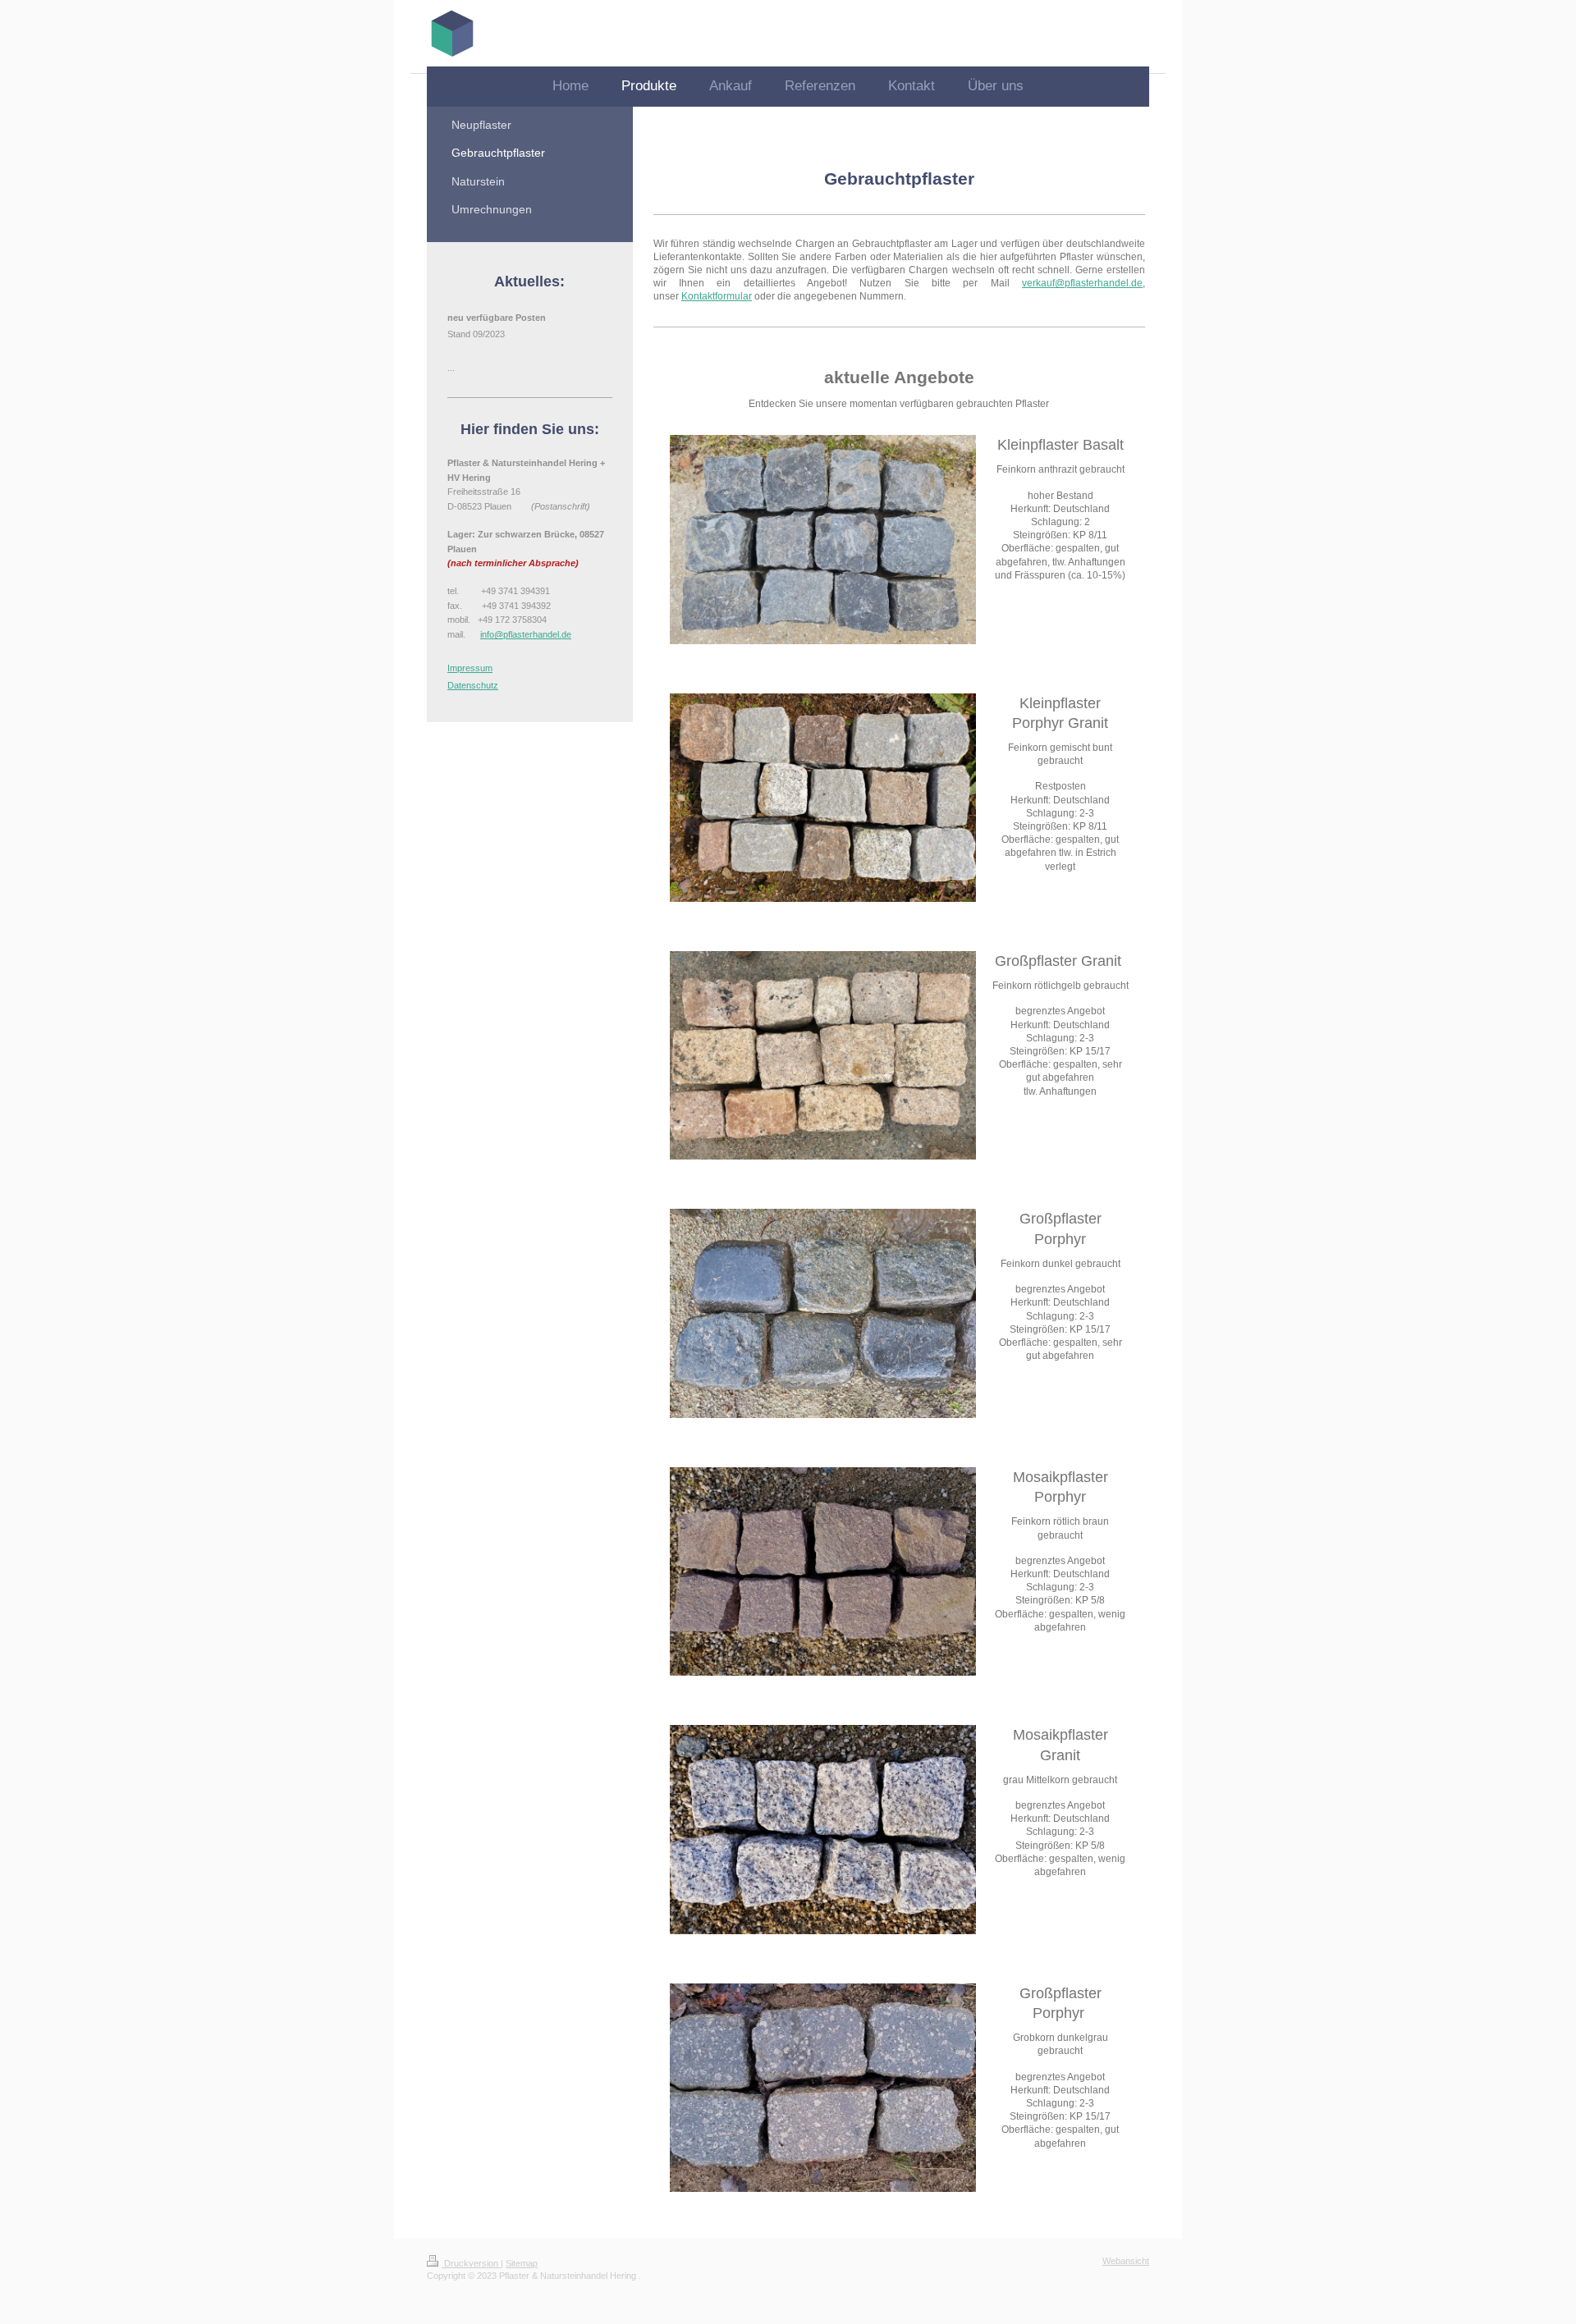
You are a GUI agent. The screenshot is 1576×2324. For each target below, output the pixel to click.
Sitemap (522, 2263)
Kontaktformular (717, 296)
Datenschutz (473, 685)
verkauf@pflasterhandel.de (1082, 283)
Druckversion (471, 2263)
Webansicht (1126, 2261)
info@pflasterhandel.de (526, 634)
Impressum (470, 668)
